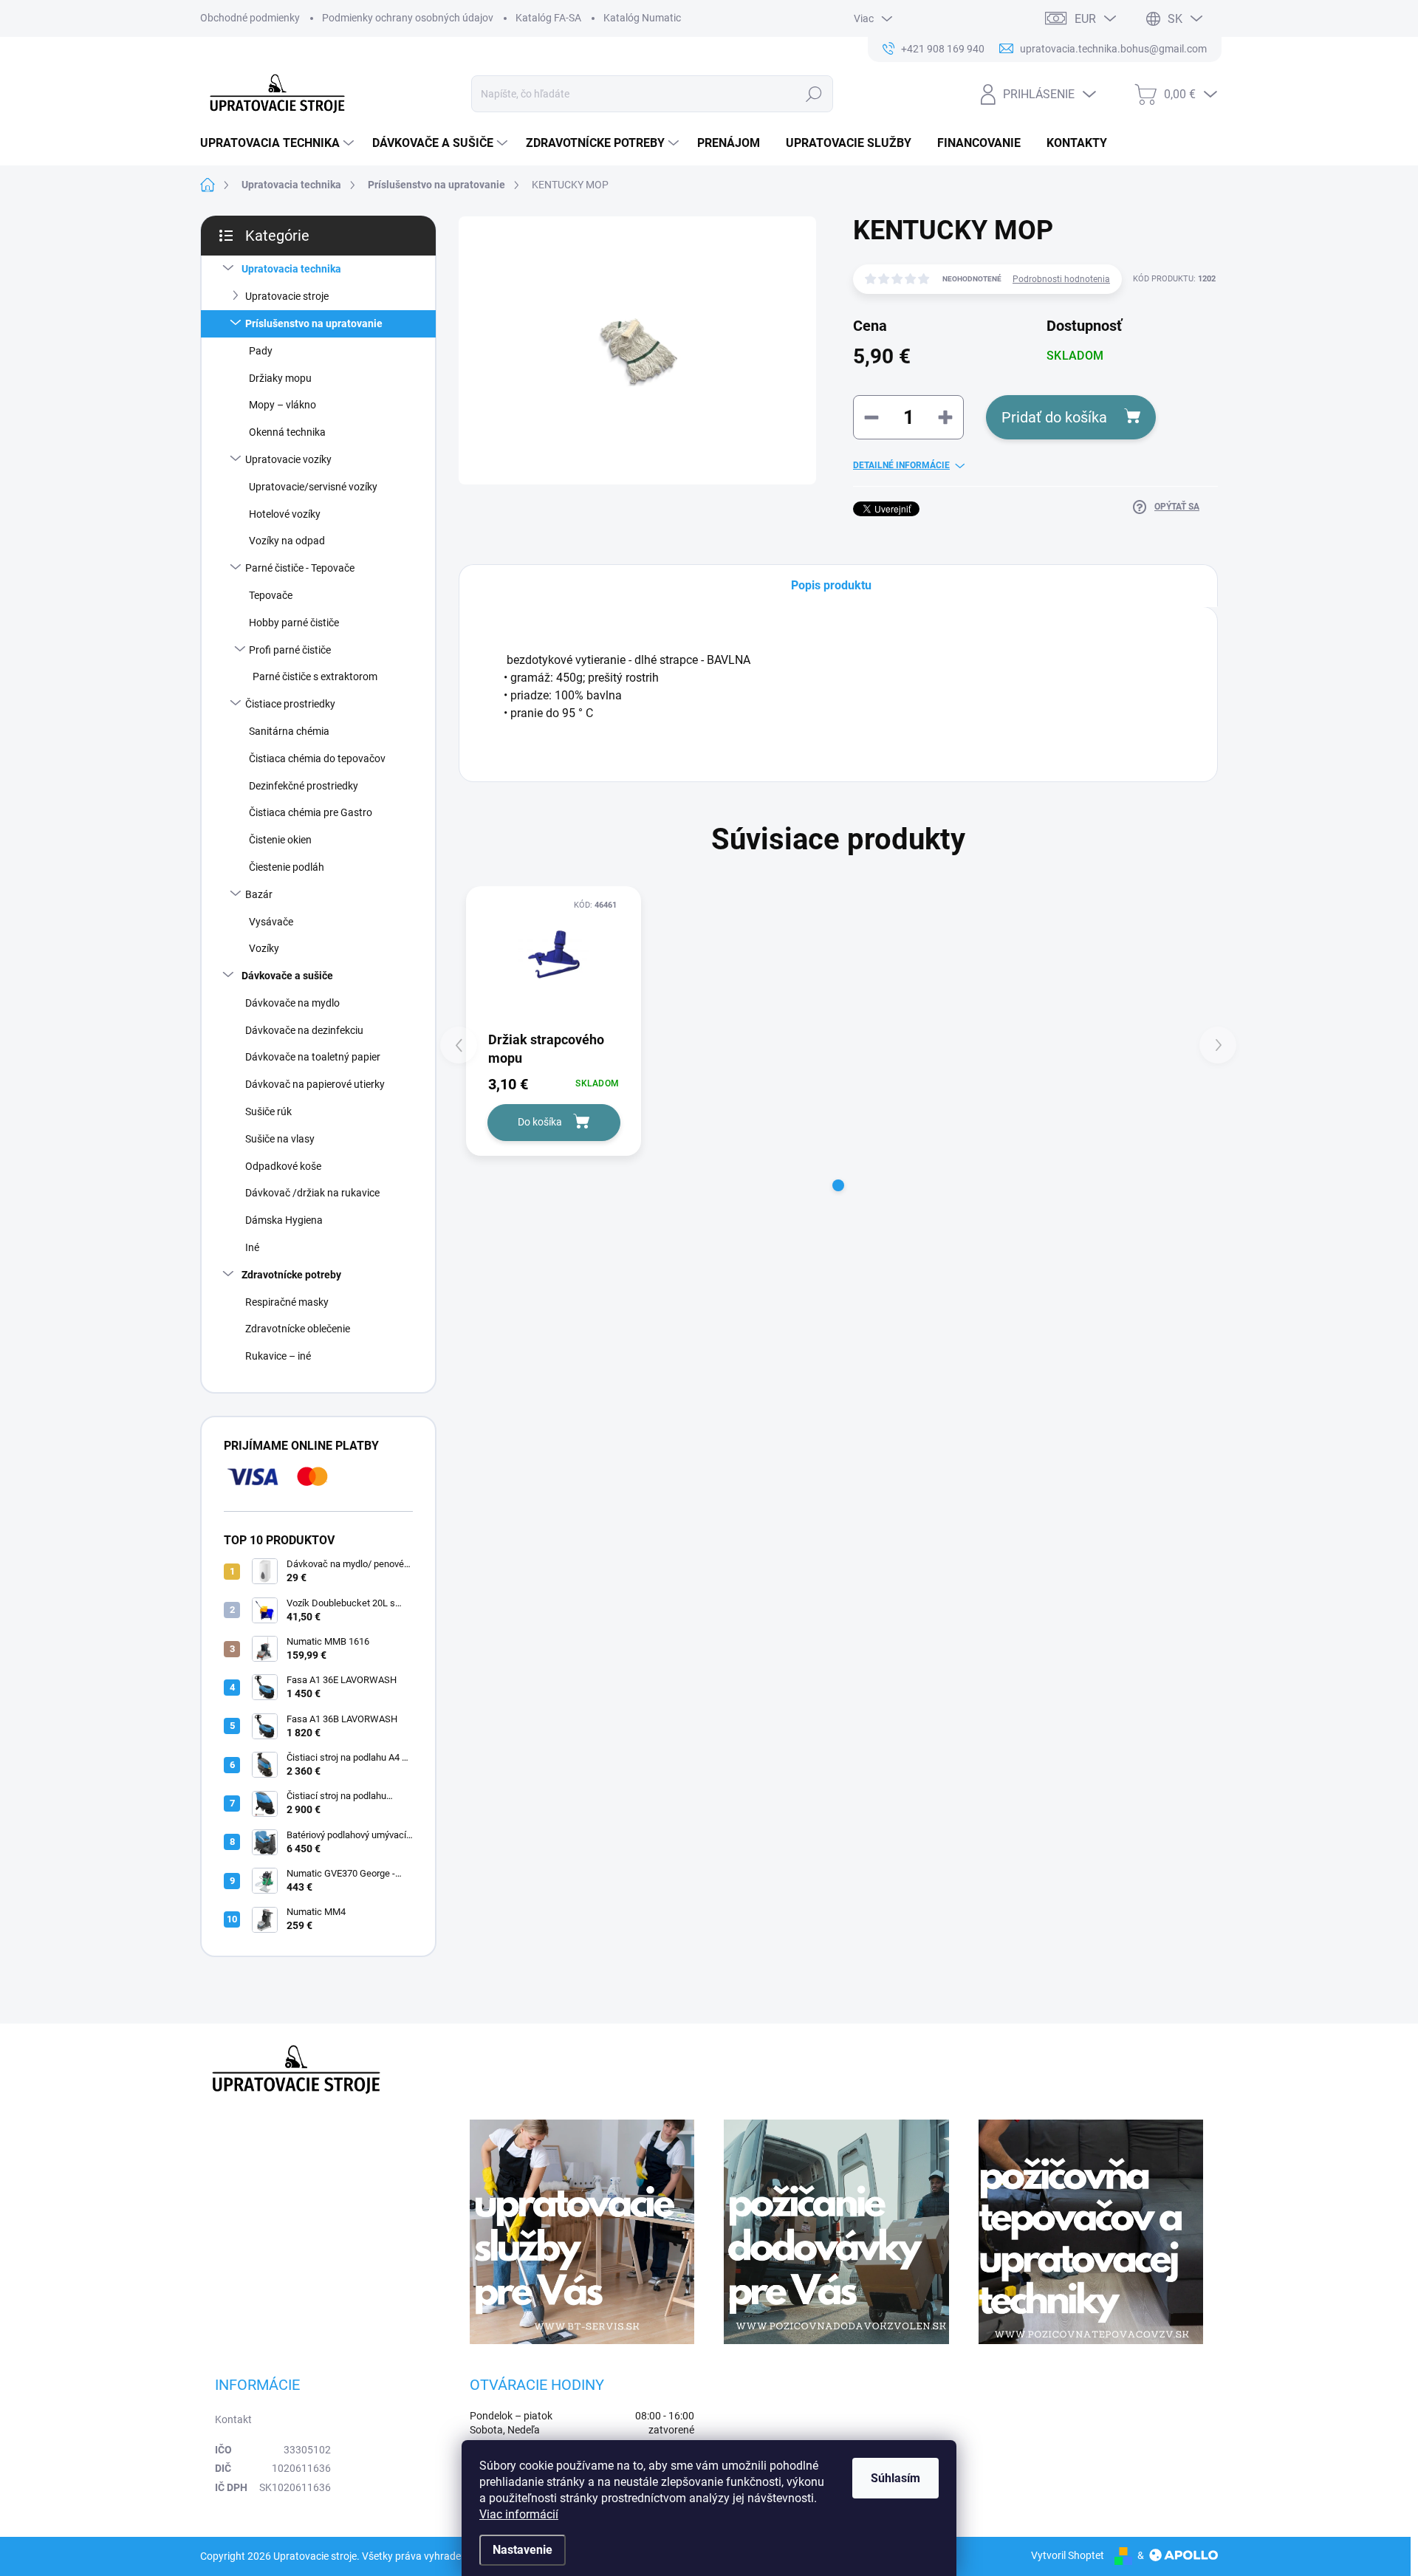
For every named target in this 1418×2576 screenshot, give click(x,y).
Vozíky (264, 948)
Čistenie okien (280, 840)
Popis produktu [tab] (831, 585)
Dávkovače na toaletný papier (313, 1057)
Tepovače (271, 595)
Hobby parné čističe (294, 623)
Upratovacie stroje (287, 296)
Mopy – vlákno (282, 405)
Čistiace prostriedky (290, 704)
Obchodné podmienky (250, 18)
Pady (261, 351)
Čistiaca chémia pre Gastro (311, 812)
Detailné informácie (901, 465)
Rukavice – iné (278, 1356)
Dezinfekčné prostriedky (304, 786)
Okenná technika (287, 432)
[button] (838, 1185)
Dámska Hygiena (284, 1220)
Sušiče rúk (268, 1111)
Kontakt (233, 2419)
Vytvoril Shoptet (1068, 2555)
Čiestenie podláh (287, 867)
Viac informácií (519, 2514)
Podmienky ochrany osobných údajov (408, 18)
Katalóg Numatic (642, 18)
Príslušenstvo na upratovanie (314, 323)
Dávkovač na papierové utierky (315, 1084)
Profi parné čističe (290, 650)
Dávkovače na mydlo (292, 1003)
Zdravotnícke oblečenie (298, 1329)
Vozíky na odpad (287, 541)
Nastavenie (523, 2550)
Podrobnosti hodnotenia (1061, 279)
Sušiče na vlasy (280, 1139)
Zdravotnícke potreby (291, 1275)
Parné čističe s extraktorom (315, 676)
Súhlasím (895, 2478)
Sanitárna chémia (289, 731)
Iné (252, 1247)
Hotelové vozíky (285, 514)
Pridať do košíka (1054, 417)
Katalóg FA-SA (548, 18)
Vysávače (271, 922)
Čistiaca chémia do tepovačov (317, 758)
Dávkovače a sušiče (287, 976)
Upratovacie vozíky (288, 459)
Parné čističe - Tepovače (300, 568)
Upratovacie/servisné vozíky (313, 487)
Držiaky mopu (280, 378)
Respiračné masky (287, 1302)
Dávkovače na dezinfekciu (304, 1030)
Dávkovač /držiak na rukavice (312, 1193)
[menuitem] (279, 143)
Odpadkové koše (283, 1166)
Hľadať (814, 94)
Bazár (259, 894)
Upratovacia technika (291, 269)
